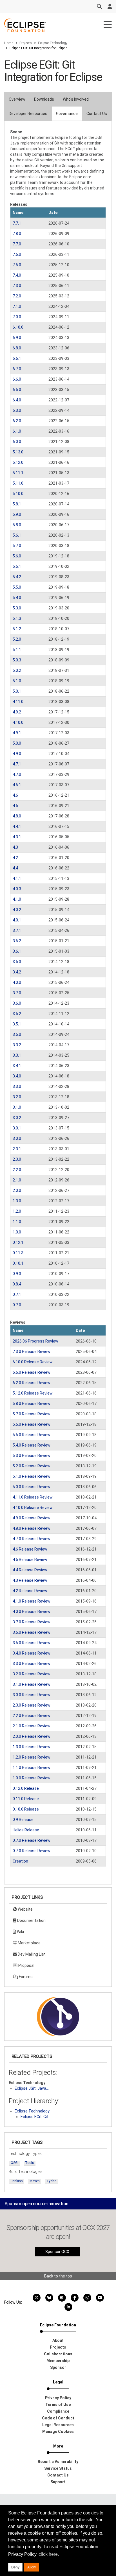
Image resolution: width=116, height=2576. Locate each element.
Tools (30, 2163)
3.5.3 (17, 962)
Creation (20, 1861)
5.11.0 (18, 483)
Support (58, 2482)
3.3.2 (17, 1045)
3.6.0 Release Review (32, 1632)
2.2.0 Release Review (32, 1716)
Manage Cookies (58, 2432)
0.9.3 (17, 1274)
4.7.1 (17, 764)
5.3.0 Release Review (32, 1456)
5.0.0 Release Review (32, 1487)
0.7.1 (17, 1294)
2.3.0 (17, 1159)
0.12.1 (18, 1242)
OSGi (14, 2163)
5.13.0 (18, 452)
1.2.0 (17, 1211)
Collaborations (58, 2354)
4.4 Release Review (30, 1570)
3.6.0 (17, 1003)
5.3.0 (17, 608)
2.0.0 (17, 1190)
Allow (32, 2567)
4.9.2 (17, 712)
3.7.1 (17, 930)
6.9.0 (17, 338)
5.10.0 (18, 494)
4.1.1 (17, 878)
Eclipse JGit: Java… (32, 2088)
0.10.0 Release (26, 1809)
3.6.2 (17, 941)
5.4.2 (17, 577)
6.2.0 (17, 421)
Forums (25, 1977)
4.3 (15, 847)
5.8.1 (17, 504)
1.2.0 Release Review (32, 1757)
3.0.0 (17, 1138)
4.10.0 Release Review (33, 1508)
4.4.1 (17, 826)
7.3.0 (17, 286)
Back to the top (58, 2276)
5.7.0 (17, 546)
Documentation (31, 1920)
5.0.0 (17, 743)
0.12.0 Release (26, 1788)
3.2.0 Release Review (32, 1674)
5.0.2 (17, 670)
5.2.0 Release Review (32, 1466)
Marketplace (29, 1943)
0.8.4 (17, 1284)
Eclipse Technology (53, 43)
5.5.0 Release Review (32, 1435)
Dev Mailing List (31, 1954)
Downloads (44, 99)
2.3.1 (17, 1149)
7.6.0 (17, 254)
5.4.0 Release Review (32, 1445)
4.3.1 (17, 837)
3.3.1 (17, 1055)
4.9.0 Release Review (32, 1518)
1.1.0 (17, 1222)
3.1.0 (17, 1107)
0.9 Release (23, 1820)
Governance (67, 114)
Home (9, 43)
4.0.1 (17, 920)
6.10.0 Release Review (33, 1362)
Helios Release (26, 1830)
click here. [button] (49, 2554)
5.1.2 (17, 629)
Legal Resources (58, 2425)
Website (25, 1909)
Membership (58, 2361)
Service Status (58, 2468)
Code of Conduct (58, 2418)
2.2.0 (17, 1170)
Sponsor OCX (57, 2252)
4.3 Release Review (30, 1580)
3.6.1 (17, 951)
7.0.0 (17, 317)
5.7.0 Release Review (32, 1414)
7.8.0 (17, 234)
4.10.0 (18, 722)
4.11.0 (18, 702)
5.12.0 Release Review (33, 1393)
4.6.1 (17, 785)
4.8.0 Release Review (32, 1528)
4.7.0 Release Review (32, 1539)
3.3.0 (17, 1086)
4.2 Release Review (30, 1591)
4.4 (15, 868)
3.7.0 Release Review (32, 1622)
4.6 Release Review (30, 1549)
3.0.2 (17, 1118)
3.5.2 (17, 1014)
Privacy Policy (58, 2398)
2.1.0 (17, 1180)
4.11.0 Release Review (33, 1497)
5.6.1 (17, 535)
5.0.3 (17, 660)
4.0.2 (17, 910)
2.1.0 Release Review (32, 1726)
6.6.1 (17, 358)
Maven (35, 2181)
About (58, 2340)
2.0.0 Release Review (32, 1736)
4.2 (15, 858)
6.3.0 (17, 410)
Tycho (51, 2181)
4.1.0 (17, 899)
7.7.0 (17, 244)
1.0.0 (17, 1232)
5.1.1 (17, 650)
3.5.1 (17, 1024)
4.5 (15, 806)
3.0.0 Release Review (32, 1695)
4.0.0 (17, 982)
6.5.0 (17, 390)
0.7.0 (17, 1305)
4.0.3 (17, 889)
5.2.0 (17, 639)
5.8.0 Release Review (32, 1404)
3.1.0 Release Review (32, 1684)
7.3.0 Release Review (32, 1352)
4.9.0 (17, 754)
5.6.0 (17, 556)
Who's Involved (76, 99)
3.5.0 (17, 1034)
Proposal (26, 1965)
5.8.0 (17, 525)
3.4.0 (17, 1076)
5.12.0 (18, 462)
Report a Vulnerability (58, 2462)
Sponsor (58, 2367)
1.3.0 (17, 1201)
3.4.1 (17, 1066)
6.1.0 (17, 431)
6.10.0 (18, 327)
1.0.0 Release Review (32, 1778)
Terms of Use (58, 2405)
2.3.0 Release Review (32, 1705)
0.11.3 (18, 1253)
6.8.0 (17, 348)
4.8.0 (17, 816)
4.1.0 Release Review (32, 1601)
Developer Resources (28, 114)
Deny (15, 2567)
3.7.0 (17, 993)
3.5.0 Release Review (32, 1643)
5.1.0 (17, 681)
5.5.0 (17, 587)
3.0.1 (17, 1128)
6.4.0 (17, 400)
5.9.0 (17, 514)
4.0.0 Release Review (32, 1612)
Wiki (20, 1932)
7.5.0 (17, 265)
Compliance (58, 2411)
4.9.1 (17, 733)
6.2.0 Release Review (32, 1383)
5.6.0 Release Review (32, 1424)
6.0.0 (17, 442)
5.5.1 (17, 566)
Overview (17, 99)
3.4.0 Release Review (32, 1653)
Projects (26, 43)
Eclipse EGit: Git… (36, 2117)
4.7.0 (17, 774)
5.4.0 (17, 598)
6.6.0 (17, 379)
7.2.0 (17, 296)
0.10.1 (18, 1263)
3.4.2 (17, 972)
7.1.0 (17, 306)
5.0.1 (17, 691)
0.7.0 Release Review (32, 1840)
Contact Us (97, 114)
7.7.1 (17, 223)
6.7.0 (17, 369)
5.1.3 (17, 618)
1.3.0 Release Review (32, 1747)
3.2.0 (17, 1097)
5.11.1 (18, 473)
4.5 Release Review (30, 1560)
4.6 (15, 795)
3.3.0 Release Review (32, 1664)
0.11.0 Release (26, 1799)
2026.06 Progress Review (35, 1341)
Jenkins (17, 2181)
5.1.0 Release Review (32, 1476)
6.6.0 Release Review (32, 1372)
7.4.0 (17, 275)
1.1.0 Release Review (32, 1768)
